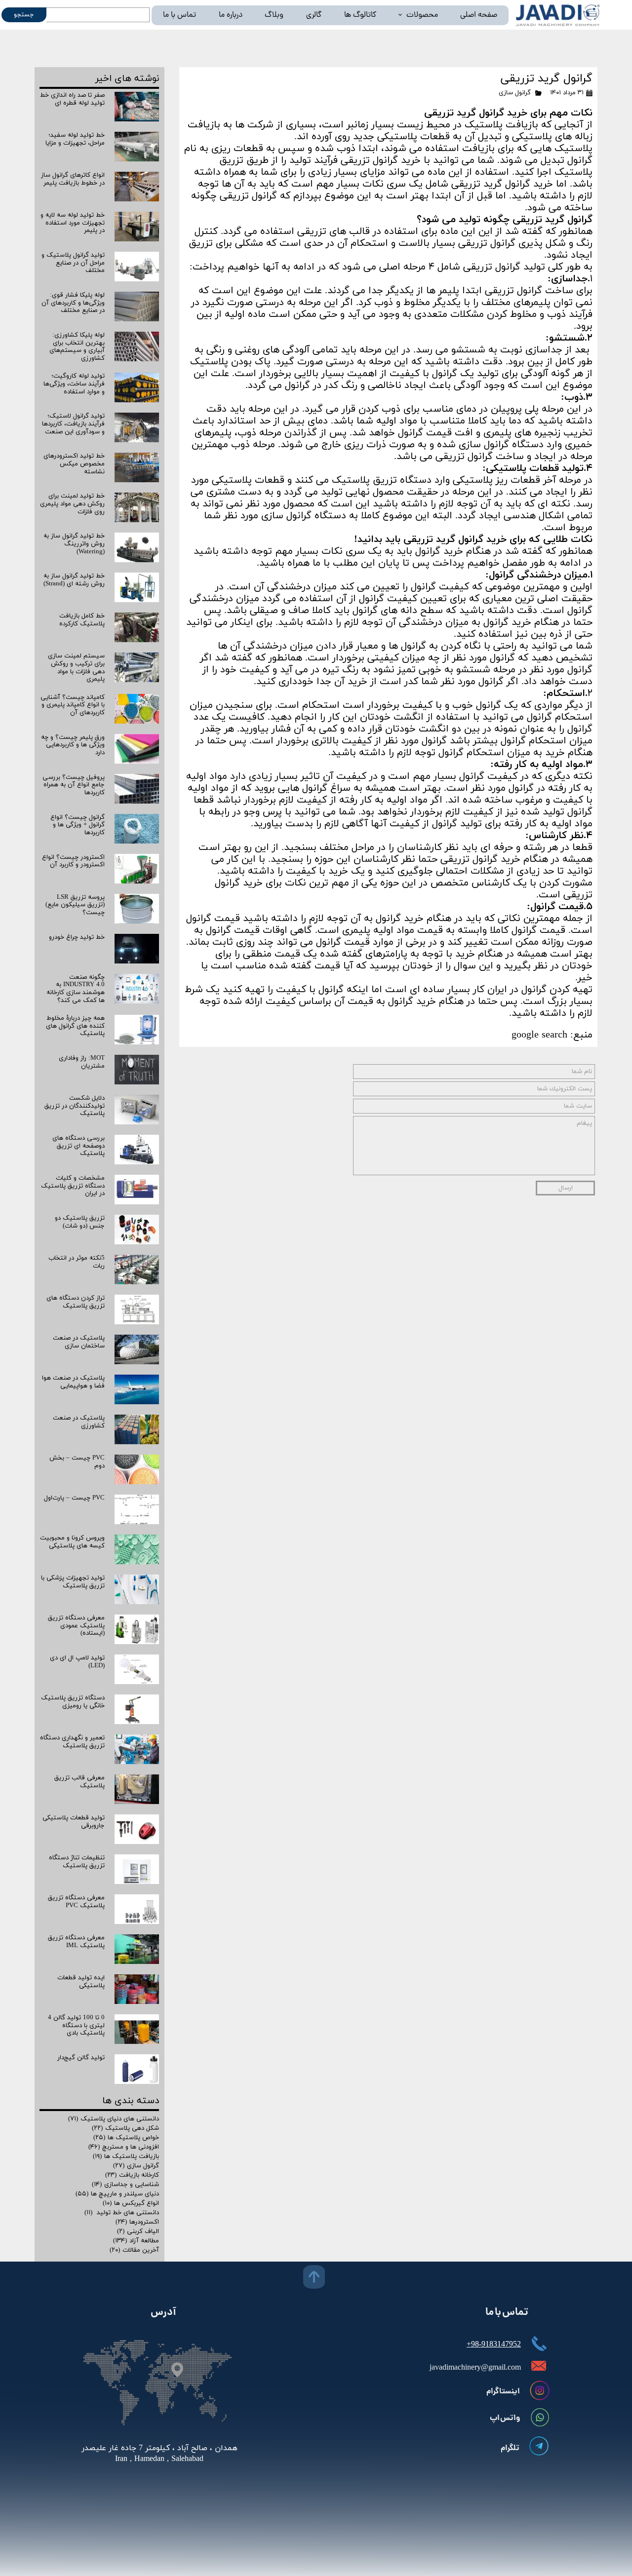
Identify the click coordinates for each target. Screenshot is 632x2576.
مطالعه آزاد (136, 2241)
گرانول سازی (515, 93)
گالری (314, 15)
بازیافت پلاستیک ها (126, 2156)
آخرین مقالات (134, 2250)
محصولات (422, 15)
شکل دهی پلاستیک (125, 2128)
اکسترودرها (137, 2222)
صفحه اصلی (479, 15)
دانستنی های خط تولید (122, 2213)
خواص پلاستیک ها (126, 2138)
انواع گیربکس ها (131, 2203)
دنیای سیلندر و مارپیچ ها (117, 2194)
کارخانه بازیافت (132, 2175)
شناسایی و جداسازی (125, 2185)
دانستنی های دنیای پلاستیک (114, 2119)
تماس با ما (179, 15)
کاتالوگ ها (360, 15)
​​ (159, 2454)
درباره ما (231, 15)
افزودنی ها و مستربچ (124, 2147)
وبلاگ (274, 15)
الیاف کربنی (138, 2231)
